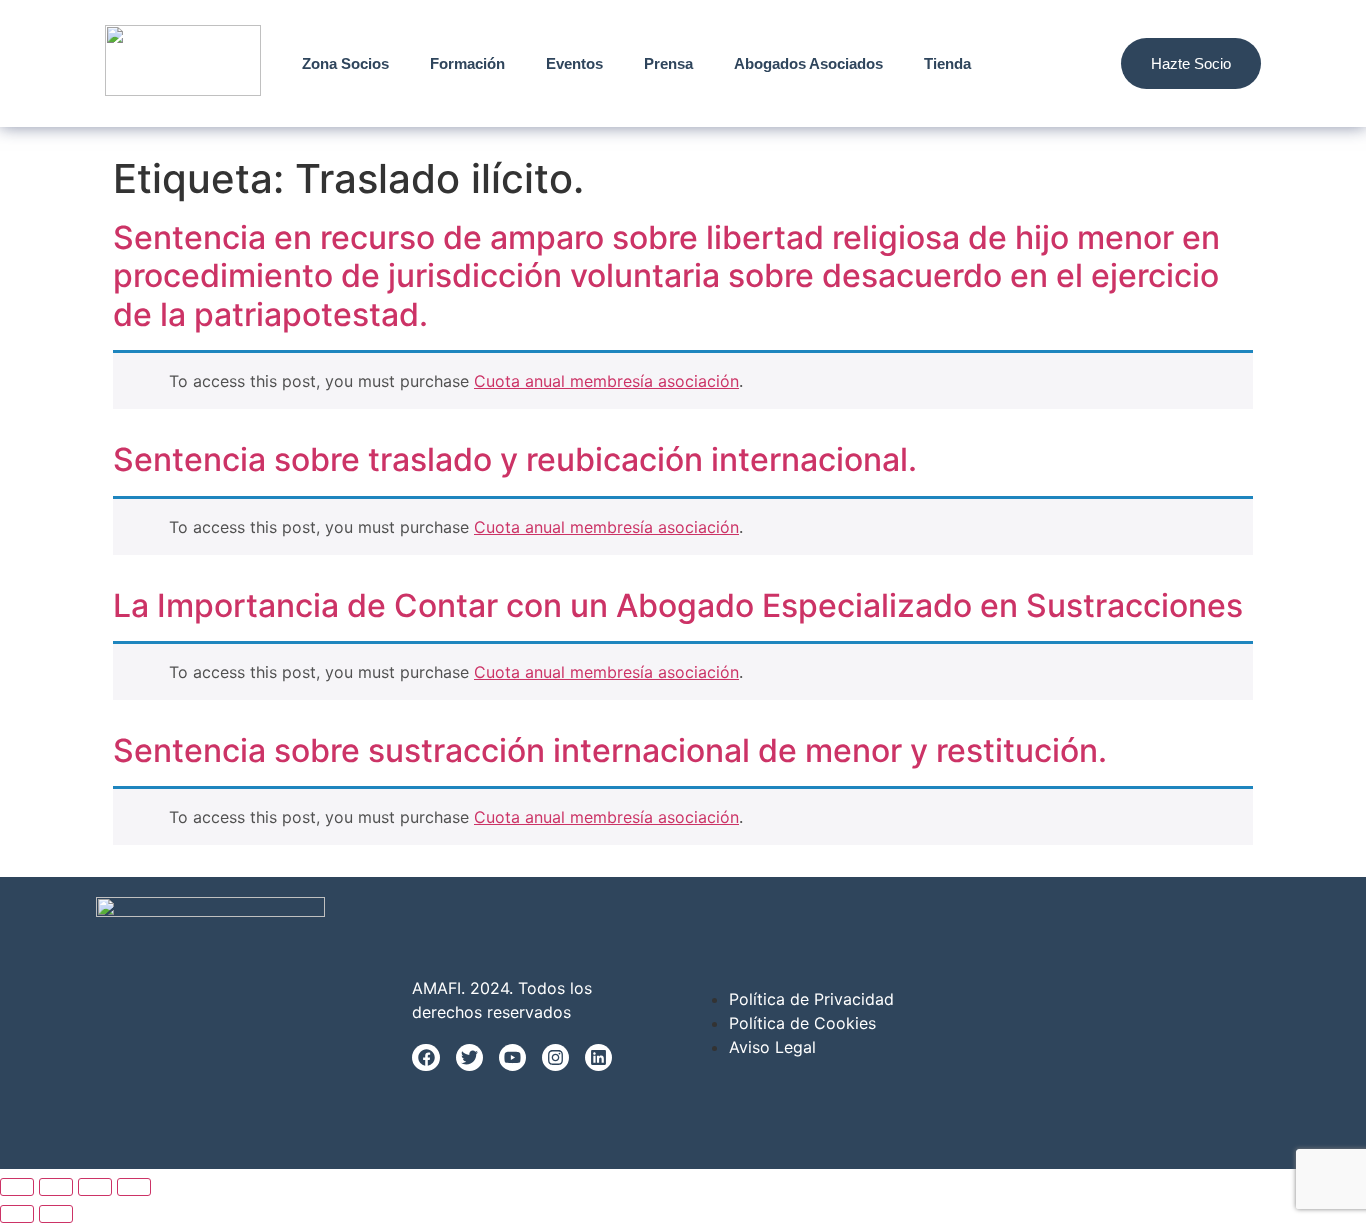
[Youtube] (512, 1057)
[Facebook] (425, 1057)
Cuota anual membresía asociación (606, 381)
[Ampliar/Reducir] (17, 1187)
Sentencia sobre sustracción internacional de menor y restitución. (610, 750)
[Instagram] (555, 1057)
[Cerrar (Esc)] (134, 1187)
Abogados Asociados (808, 63)
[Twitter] (469, 1057)
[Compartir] (95, 1187)
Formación (467, 63)
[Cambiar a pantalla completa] (56, 1187)
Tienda (947, 63)
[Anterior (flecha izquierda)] (17, 1214)
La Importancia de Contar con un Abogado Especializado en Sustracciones (678, 605)
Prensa (668, 63)
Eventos (574, 63)
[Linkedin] (598, 1057)
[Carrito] (1077, 63)
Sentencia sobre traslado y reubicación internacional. (515, 459)
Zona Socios (345, 63)
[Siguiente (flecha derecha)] (56, 1214)
